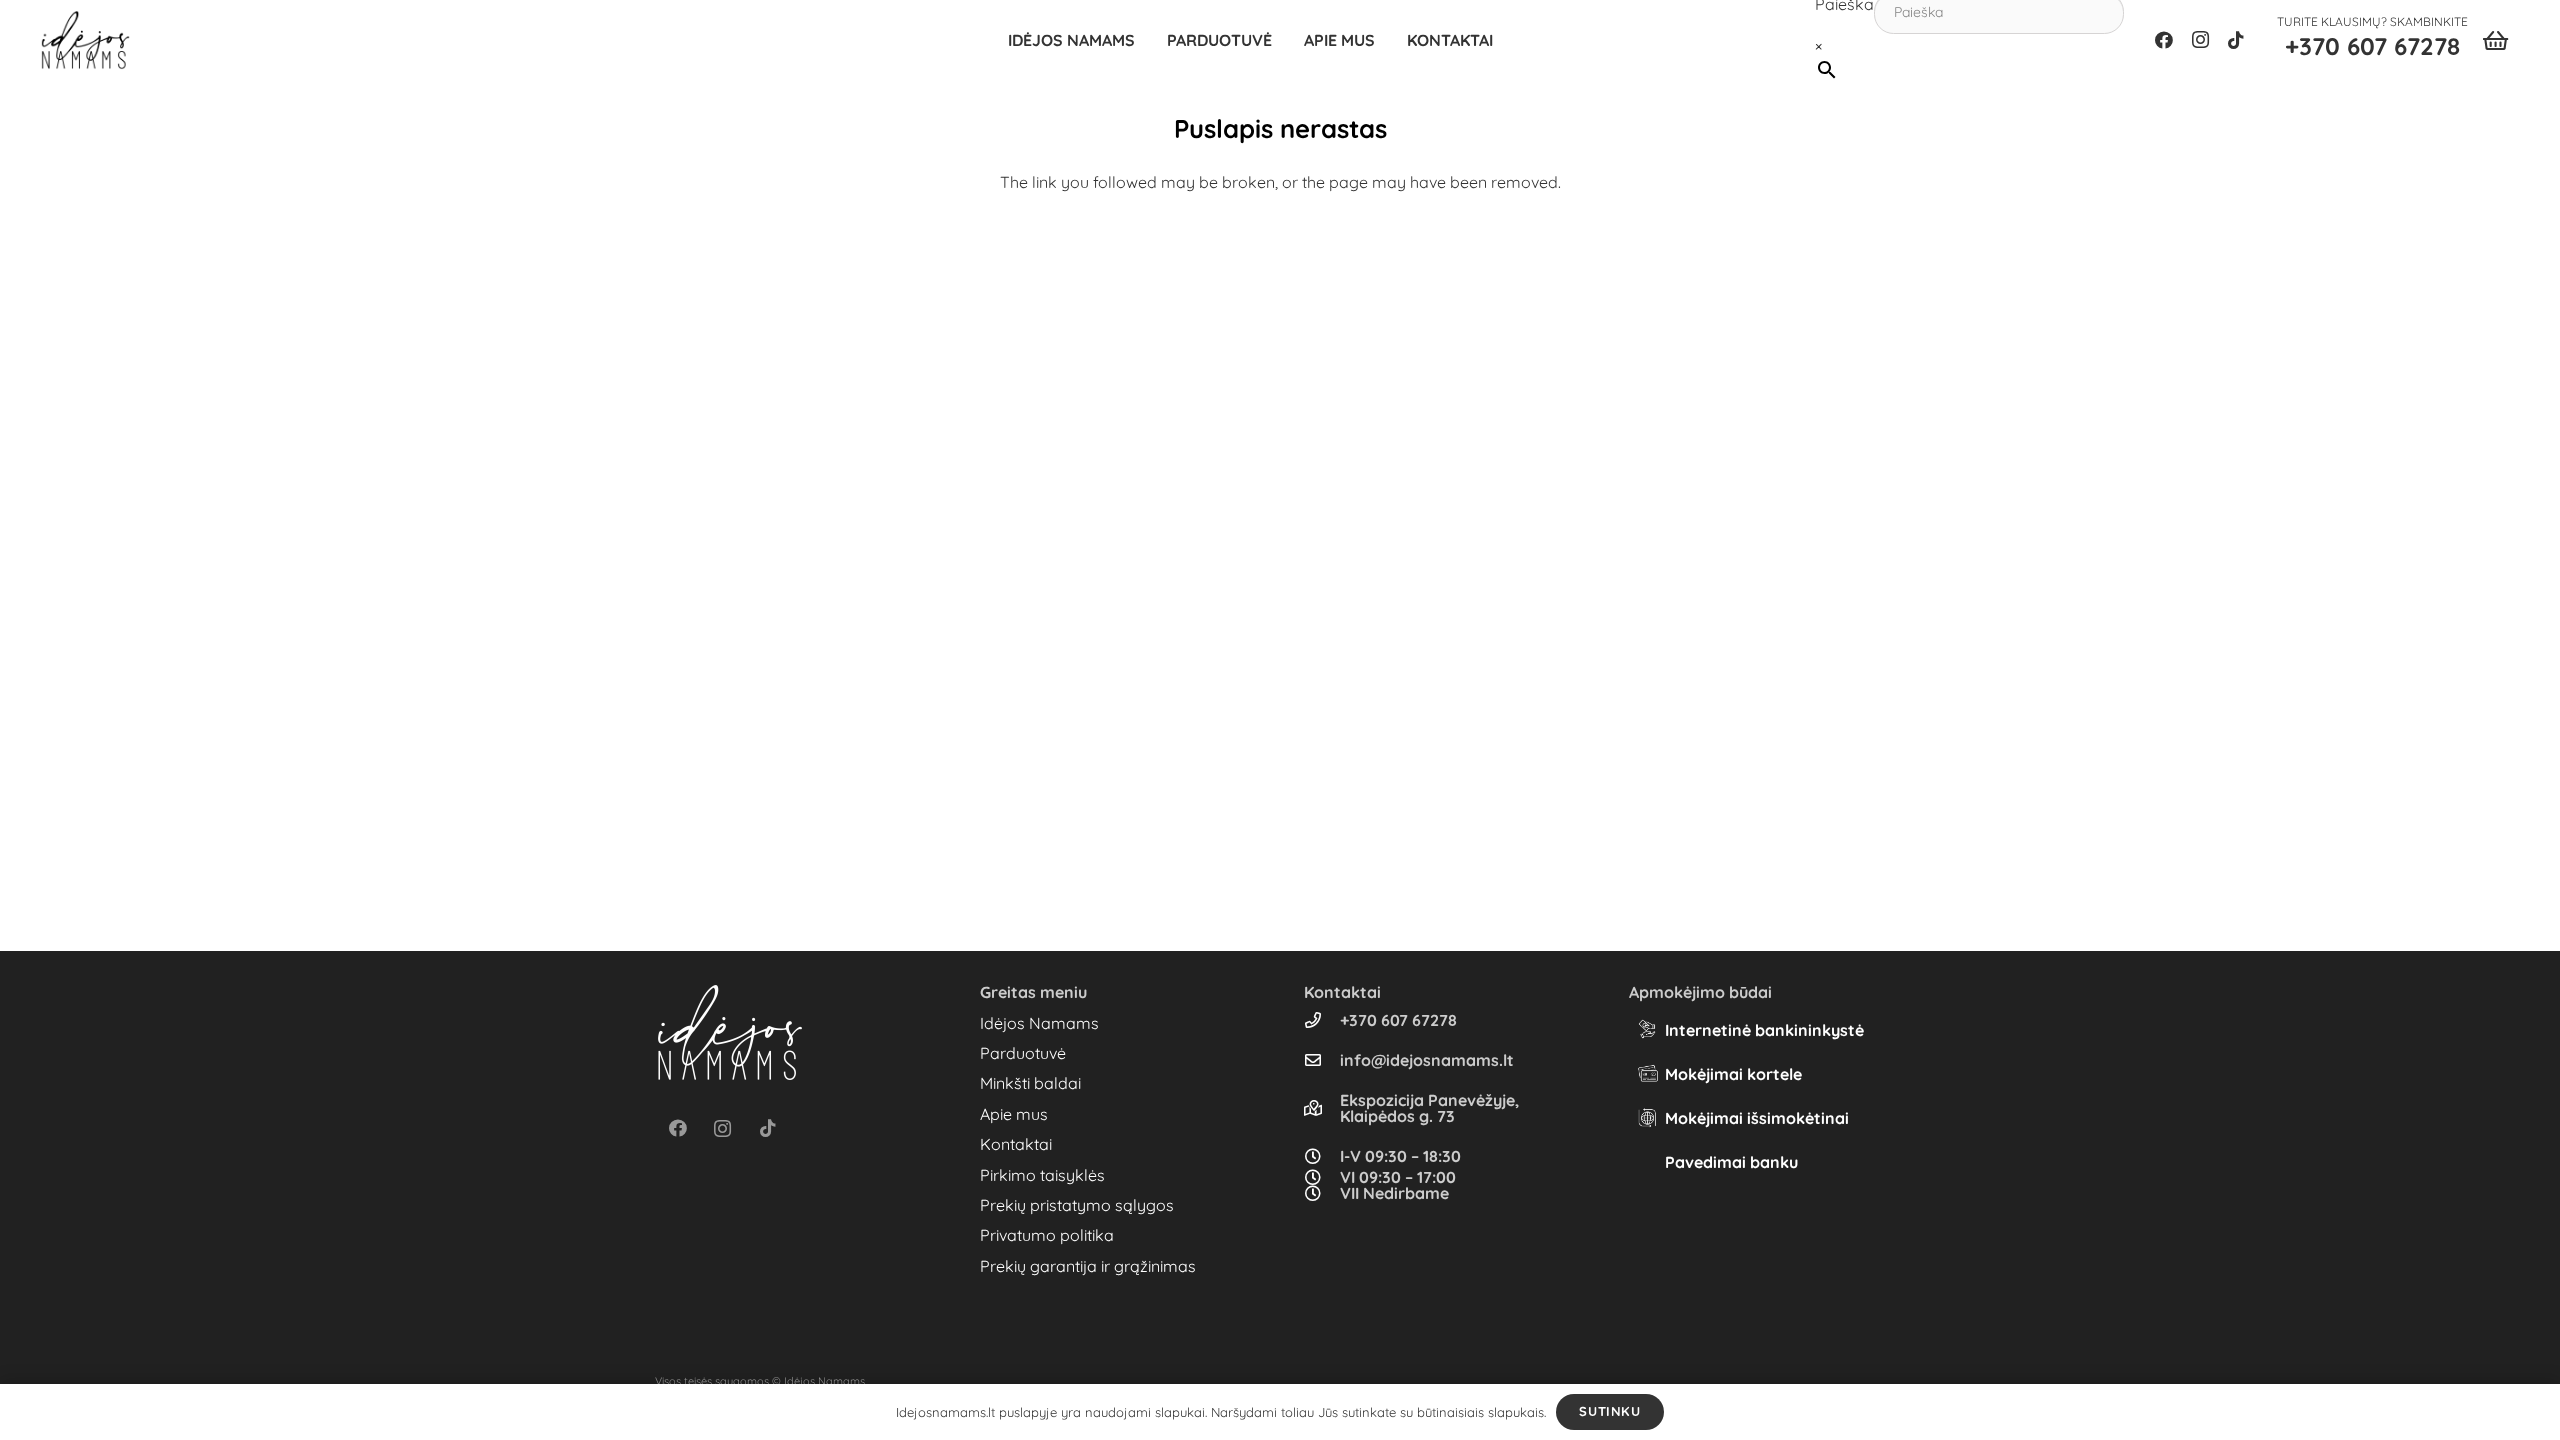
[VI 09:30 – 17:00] (1322, 1177)
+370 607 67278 (1398, 1020)
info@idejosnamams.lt (1427, 1060)
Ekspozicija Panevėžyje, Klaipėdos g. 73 (1429, 1108)
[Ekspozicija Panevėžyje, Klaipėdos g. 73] (1322, 1108)
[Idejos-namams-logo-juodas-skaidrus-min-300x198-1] (85, 40)
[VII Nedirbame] (1322, 1193)
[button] (1282, 40)
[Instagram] (2200, 40)
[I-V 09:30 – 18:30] (1322, 1156)
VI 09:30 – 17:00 (1398, 1177)
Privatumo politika (1047, 1235)
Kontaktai (1016, 1144)
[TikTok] (2236, 40)
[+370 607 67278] (1322, 1020)
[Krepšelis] (2495, 40)
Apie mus (1014, 1114)
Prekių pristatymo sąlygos (1077, 1205)
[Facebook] (2164, 40)
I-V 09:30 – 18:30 (1400, 1156)
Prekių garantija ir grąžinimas (1088, 1266)
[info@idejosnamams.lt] (1322, 1060)
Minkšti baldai (1030, 1083)
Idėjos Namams (1039, 1023)
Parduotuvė (1023, 1053)
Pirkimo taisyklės (1042, 1175)
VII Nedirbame (1394, 1193)
